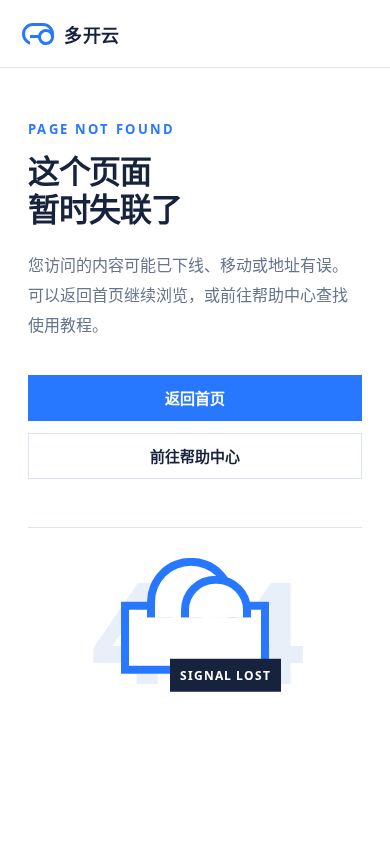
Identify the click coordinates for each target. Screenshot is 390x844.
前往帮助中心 (195, 456)
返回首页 (195, 398)
